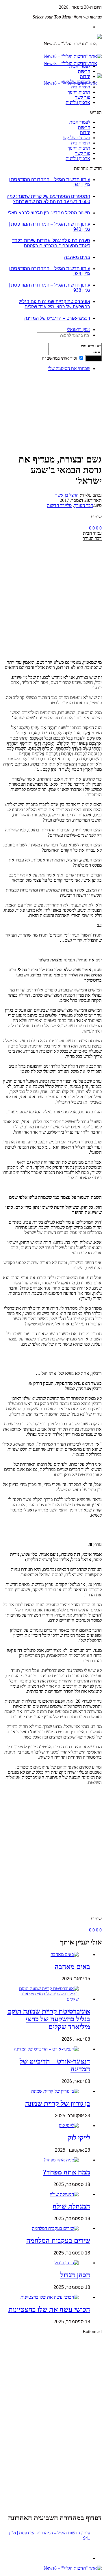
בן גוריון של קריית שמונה (58, 2103)
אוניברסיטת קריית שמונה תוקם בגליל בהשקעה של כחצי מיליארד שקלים (54, 304)
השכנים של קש (77, 82)
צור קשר (83, 97)
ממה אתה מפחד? (67, 2172)
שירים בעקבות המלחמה (58, 2241)
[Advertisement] (84, 394)
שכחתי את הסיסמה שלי (69, 368)
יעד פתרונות (13, 2573)
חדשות (84, 71)
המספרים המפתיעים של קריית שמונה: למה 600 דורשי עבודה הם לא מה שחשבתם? (48, 199)
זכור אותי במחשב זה (60, 358)
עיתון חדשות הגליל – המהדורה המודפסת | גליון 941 (50, 2535)
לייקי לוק (79, 2138)
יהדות (85, 76)
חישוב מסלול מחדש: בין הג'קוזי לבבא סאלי (49, 213)
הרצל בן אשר (67, 495)
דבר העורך (83, 505)
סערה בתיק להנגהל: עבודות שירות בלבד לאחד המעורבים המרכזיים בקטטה (51, 243)
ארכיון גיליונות (78, 102)
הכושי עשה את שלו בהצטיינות (49, 2309)
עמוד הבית (92, 533)
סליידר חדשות (59, 505)
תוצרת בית (81, 87)
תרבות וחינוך (79, 92)
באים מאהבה (77, 257)
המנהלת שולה (71, 2206)
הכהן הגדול (75, 2275)
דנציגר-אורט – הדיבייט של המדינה (57, 318)
